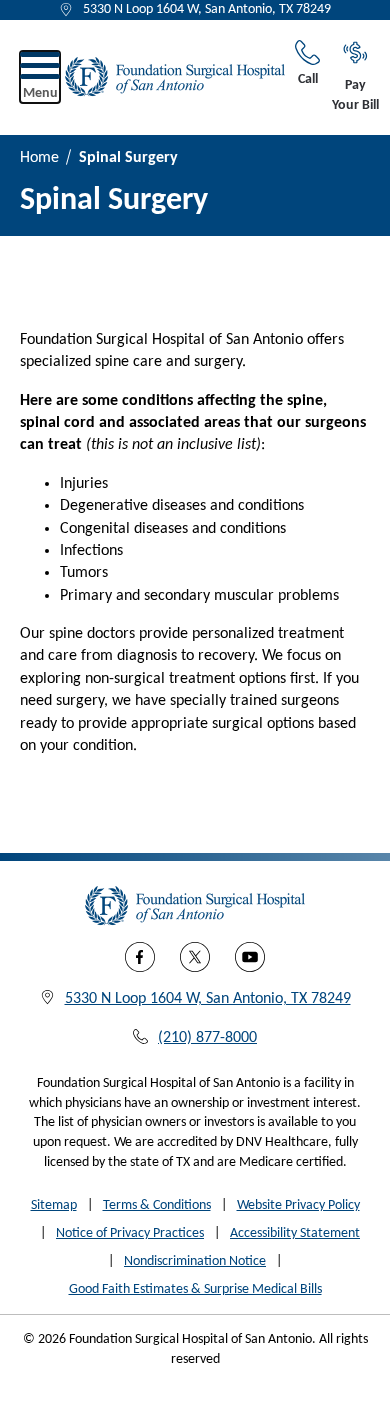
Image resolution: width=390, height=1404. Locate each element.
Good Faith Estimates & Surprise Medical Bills (195, 1289)
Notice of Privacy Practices (130, 1233)
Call (308, 79)
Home (39, 158)
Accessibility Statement (295, 1233)
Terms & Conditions (157, 1205)
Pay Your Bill (355, 95)
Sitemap (54, 1205)
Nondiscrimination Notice (195, 1261)
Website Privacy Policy (298, 1205)
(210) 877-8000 (207, 1038)
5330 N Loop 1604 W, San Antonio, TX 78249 (207, 9)
